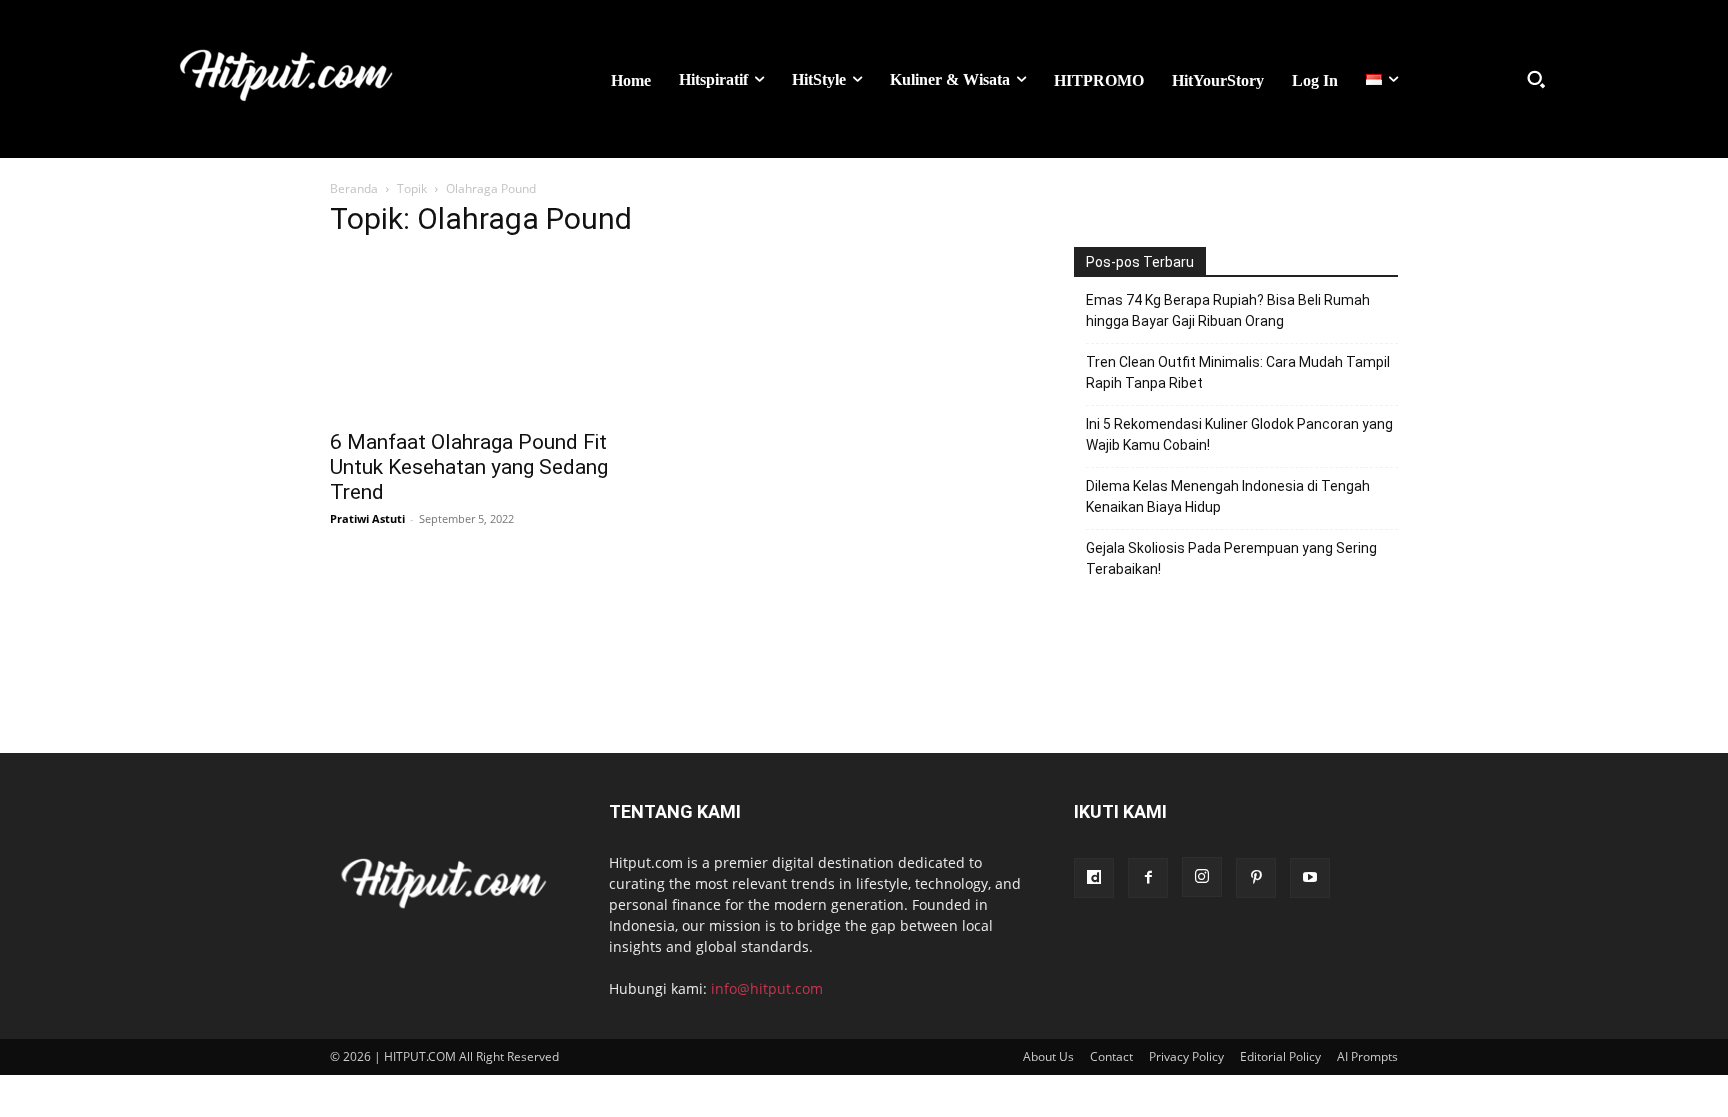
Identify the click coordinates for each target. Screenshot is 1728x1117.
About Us (1048, 1056)
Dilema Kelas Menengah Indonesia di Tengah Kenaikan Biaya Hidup (1228, 496)
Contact (1111, 1056)
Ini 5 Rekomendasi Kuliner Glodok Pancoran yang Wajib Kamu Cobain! (1239, 434)
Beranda (354, 188)
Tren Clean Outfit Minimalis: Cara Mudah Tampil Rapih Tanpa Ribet (1238, 372)
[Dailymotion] (1094, 878)
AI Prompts (1367, 1056)
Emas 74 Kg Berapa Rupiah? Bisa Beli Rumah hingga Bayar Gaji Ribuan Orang (1228, 310)
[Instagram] (1202, 877)
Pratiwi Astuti (367, 518)
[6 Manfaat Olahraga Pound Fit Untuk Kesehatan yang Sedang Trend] (492, 337)
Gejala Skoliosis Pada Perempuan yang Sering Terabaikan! (1231, 558)
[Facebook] (1148, 878)
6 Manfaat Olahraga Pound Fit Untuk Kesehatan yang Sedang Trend (469, 467)
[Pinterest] (1256, 878)
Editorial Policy (1280, 1056)
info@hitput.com (767, 988)
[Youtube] (1310, 878)
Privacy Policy (1186, 1056)
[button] (1536, 79)
